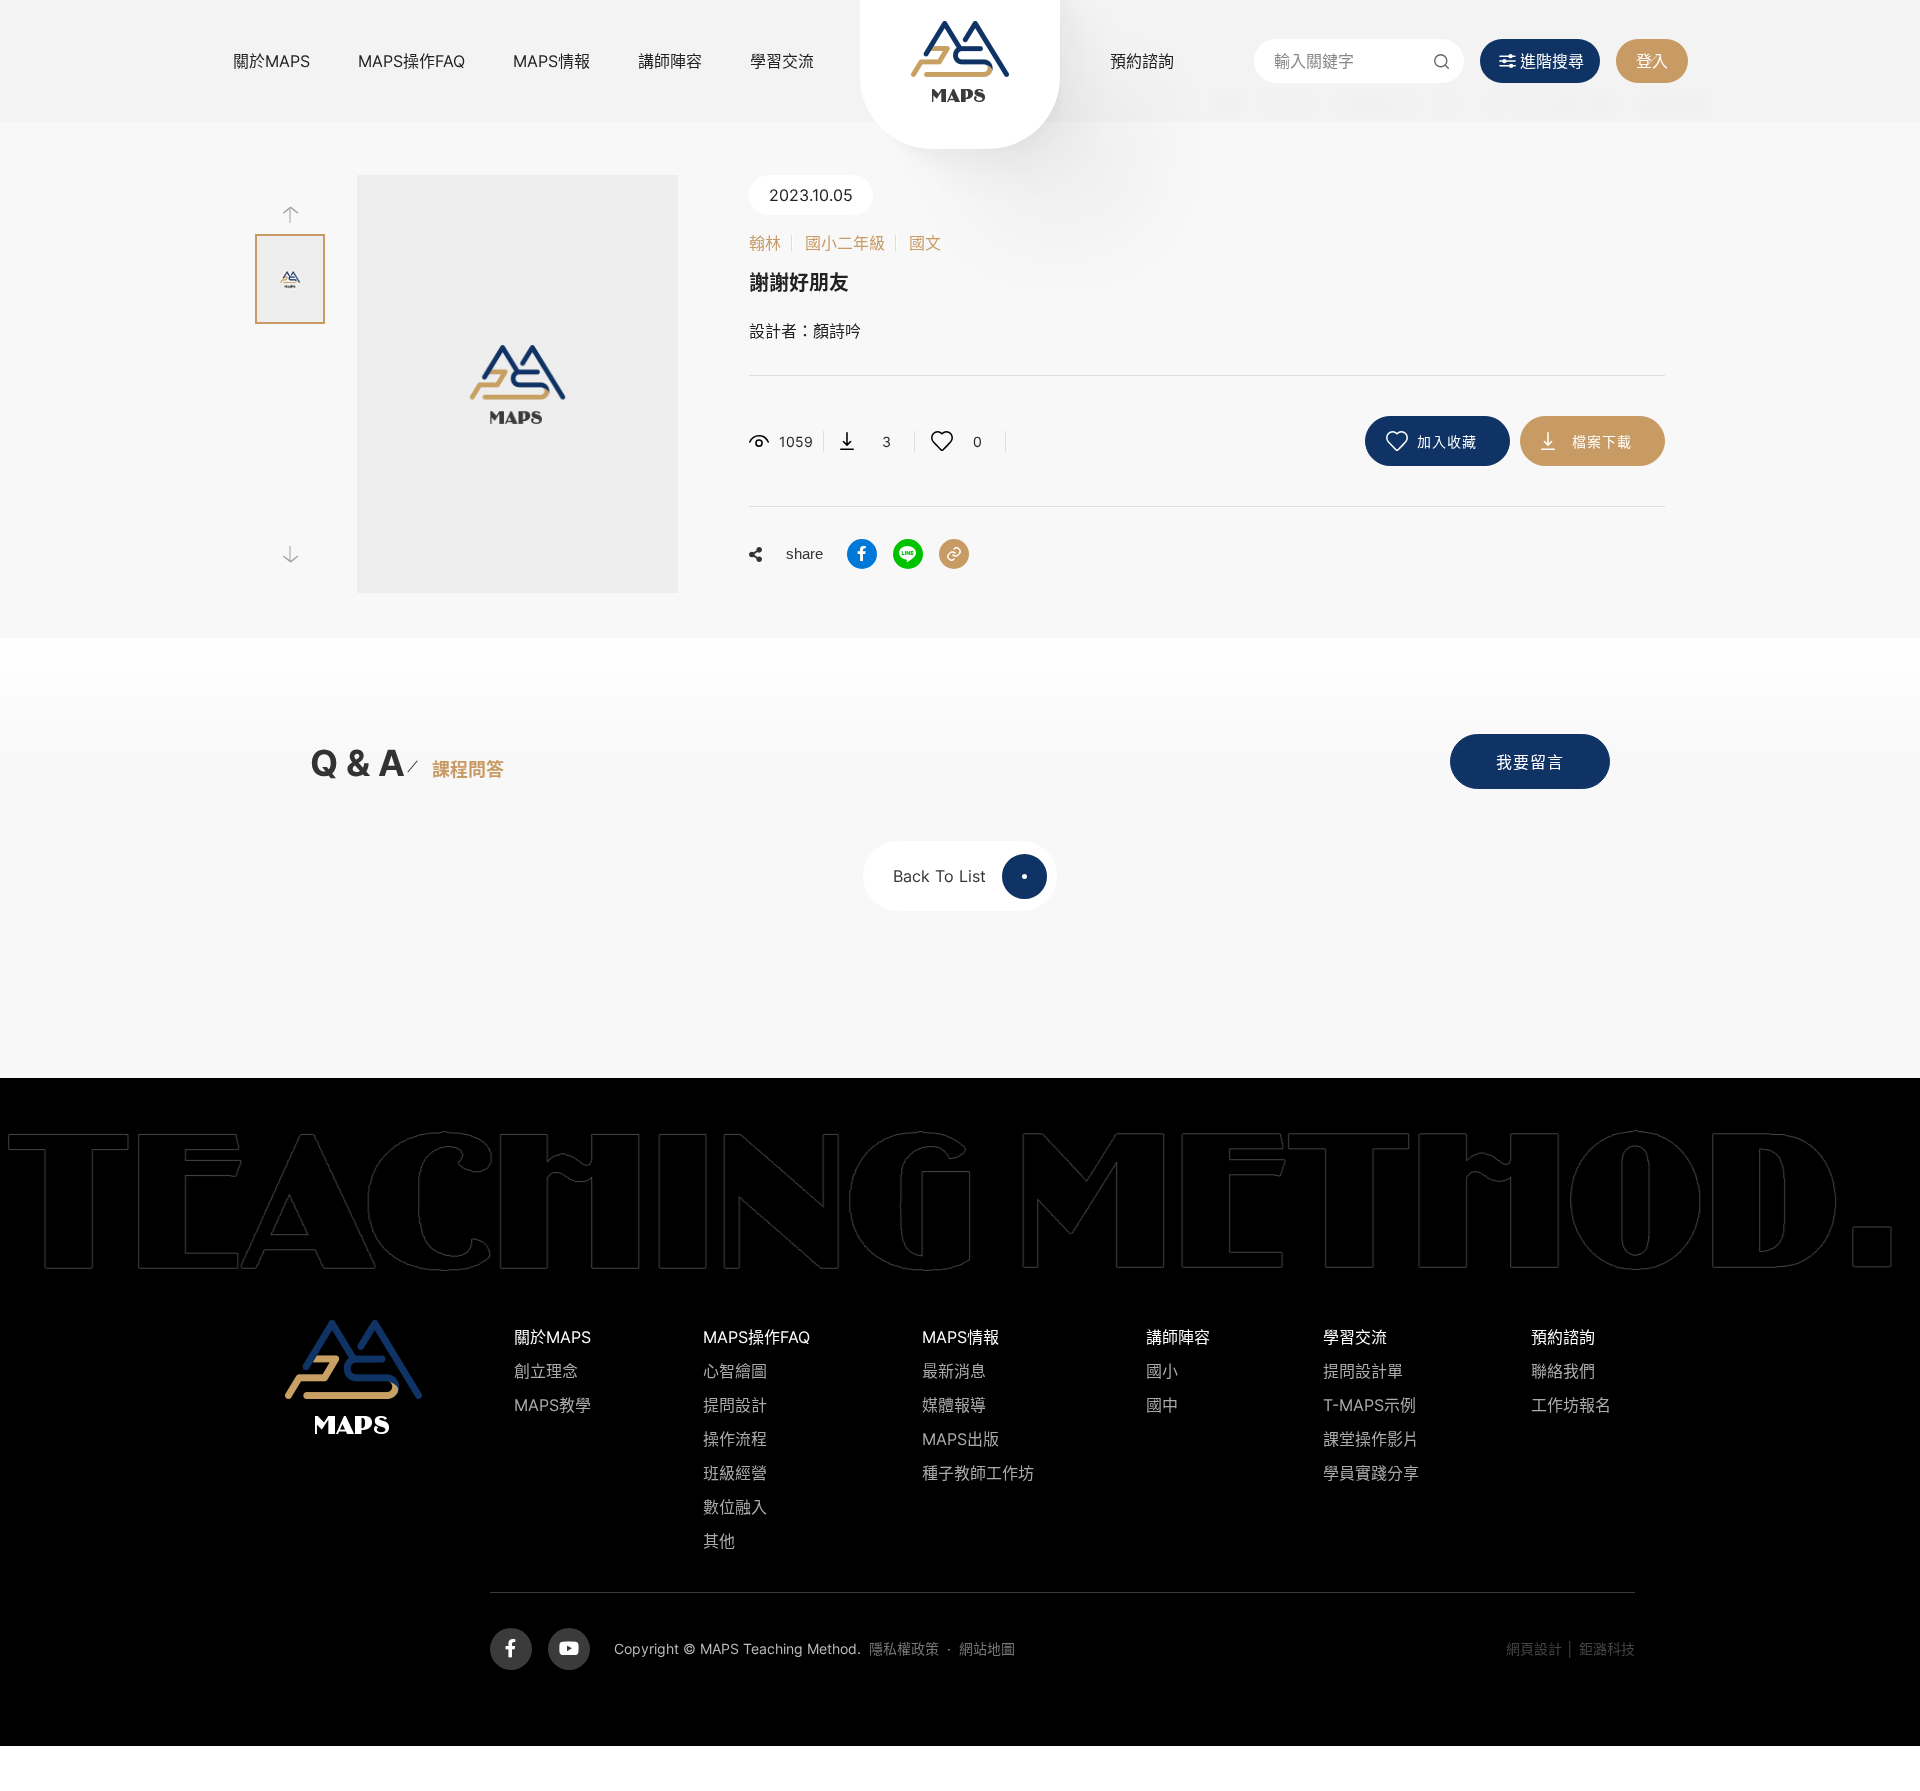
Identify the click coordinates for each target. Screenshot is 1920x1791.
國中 (1162, 1405)
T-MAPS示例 (1369, 1405)
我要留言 (1530, 762)
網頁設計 (1534, 1648)
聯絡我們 (1563, 1371)
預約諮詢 (1142, 61)
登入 (1652, 61)
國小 (1162, 1371)
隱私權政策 (904, 1648)
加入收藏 (1447, 441)
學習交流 (782, 61)
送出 (1442, 61)
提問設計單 (1363, 1371)
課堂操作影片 (1371, 1439)
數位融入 (735, 1507)
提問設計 (735, 1405)
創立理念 (546, 1371)
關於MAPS (271, 61)
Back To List (939, 876)
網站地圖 (987, 1648)
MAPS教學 (552, 1405)
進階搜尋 (1552, 61)
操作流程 (735, 1439)
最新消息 (954, 1371)
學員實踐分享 (1371, 1473)
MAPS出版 (960, 1439)
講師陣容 (670, 61)
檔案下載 (1602, 441)
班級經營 (735, 1473)
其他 (719, 1541)
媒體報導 (954, 1405)
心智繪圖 (735, 1371)
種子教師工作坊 (978, 1473)
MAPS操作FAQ (411, 61)
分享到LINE (908, 554)
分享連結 (954, 554)
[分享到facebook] (862, 554)
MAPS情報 (551, 61)
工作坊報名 (1571, 1405)
